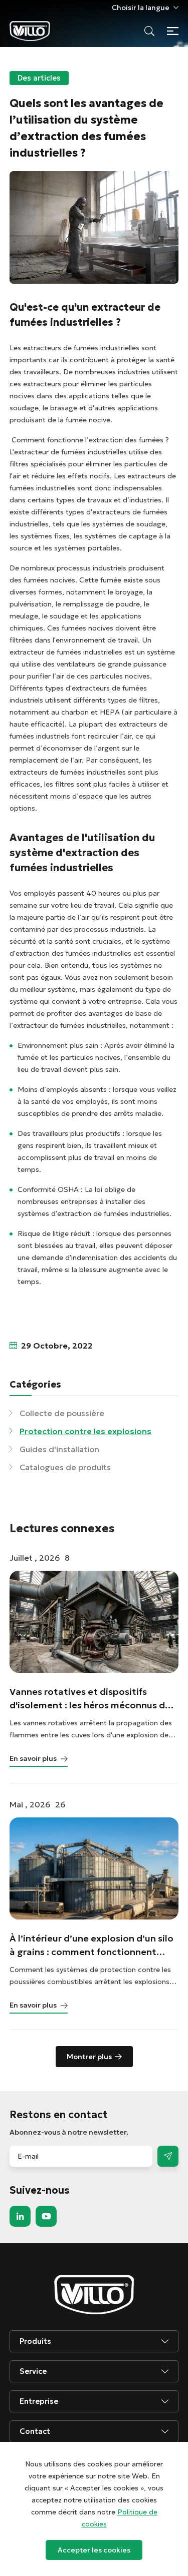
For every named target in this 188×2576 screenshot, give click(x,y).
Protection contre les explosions (85, 1431)
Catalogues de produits (65, 1467)
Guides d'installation (59, 1449)
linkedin (20, 2216)
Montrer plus (89, 2057)
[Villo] (30, 31)
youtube (46, 2216)
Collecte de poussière (62, 1413)
